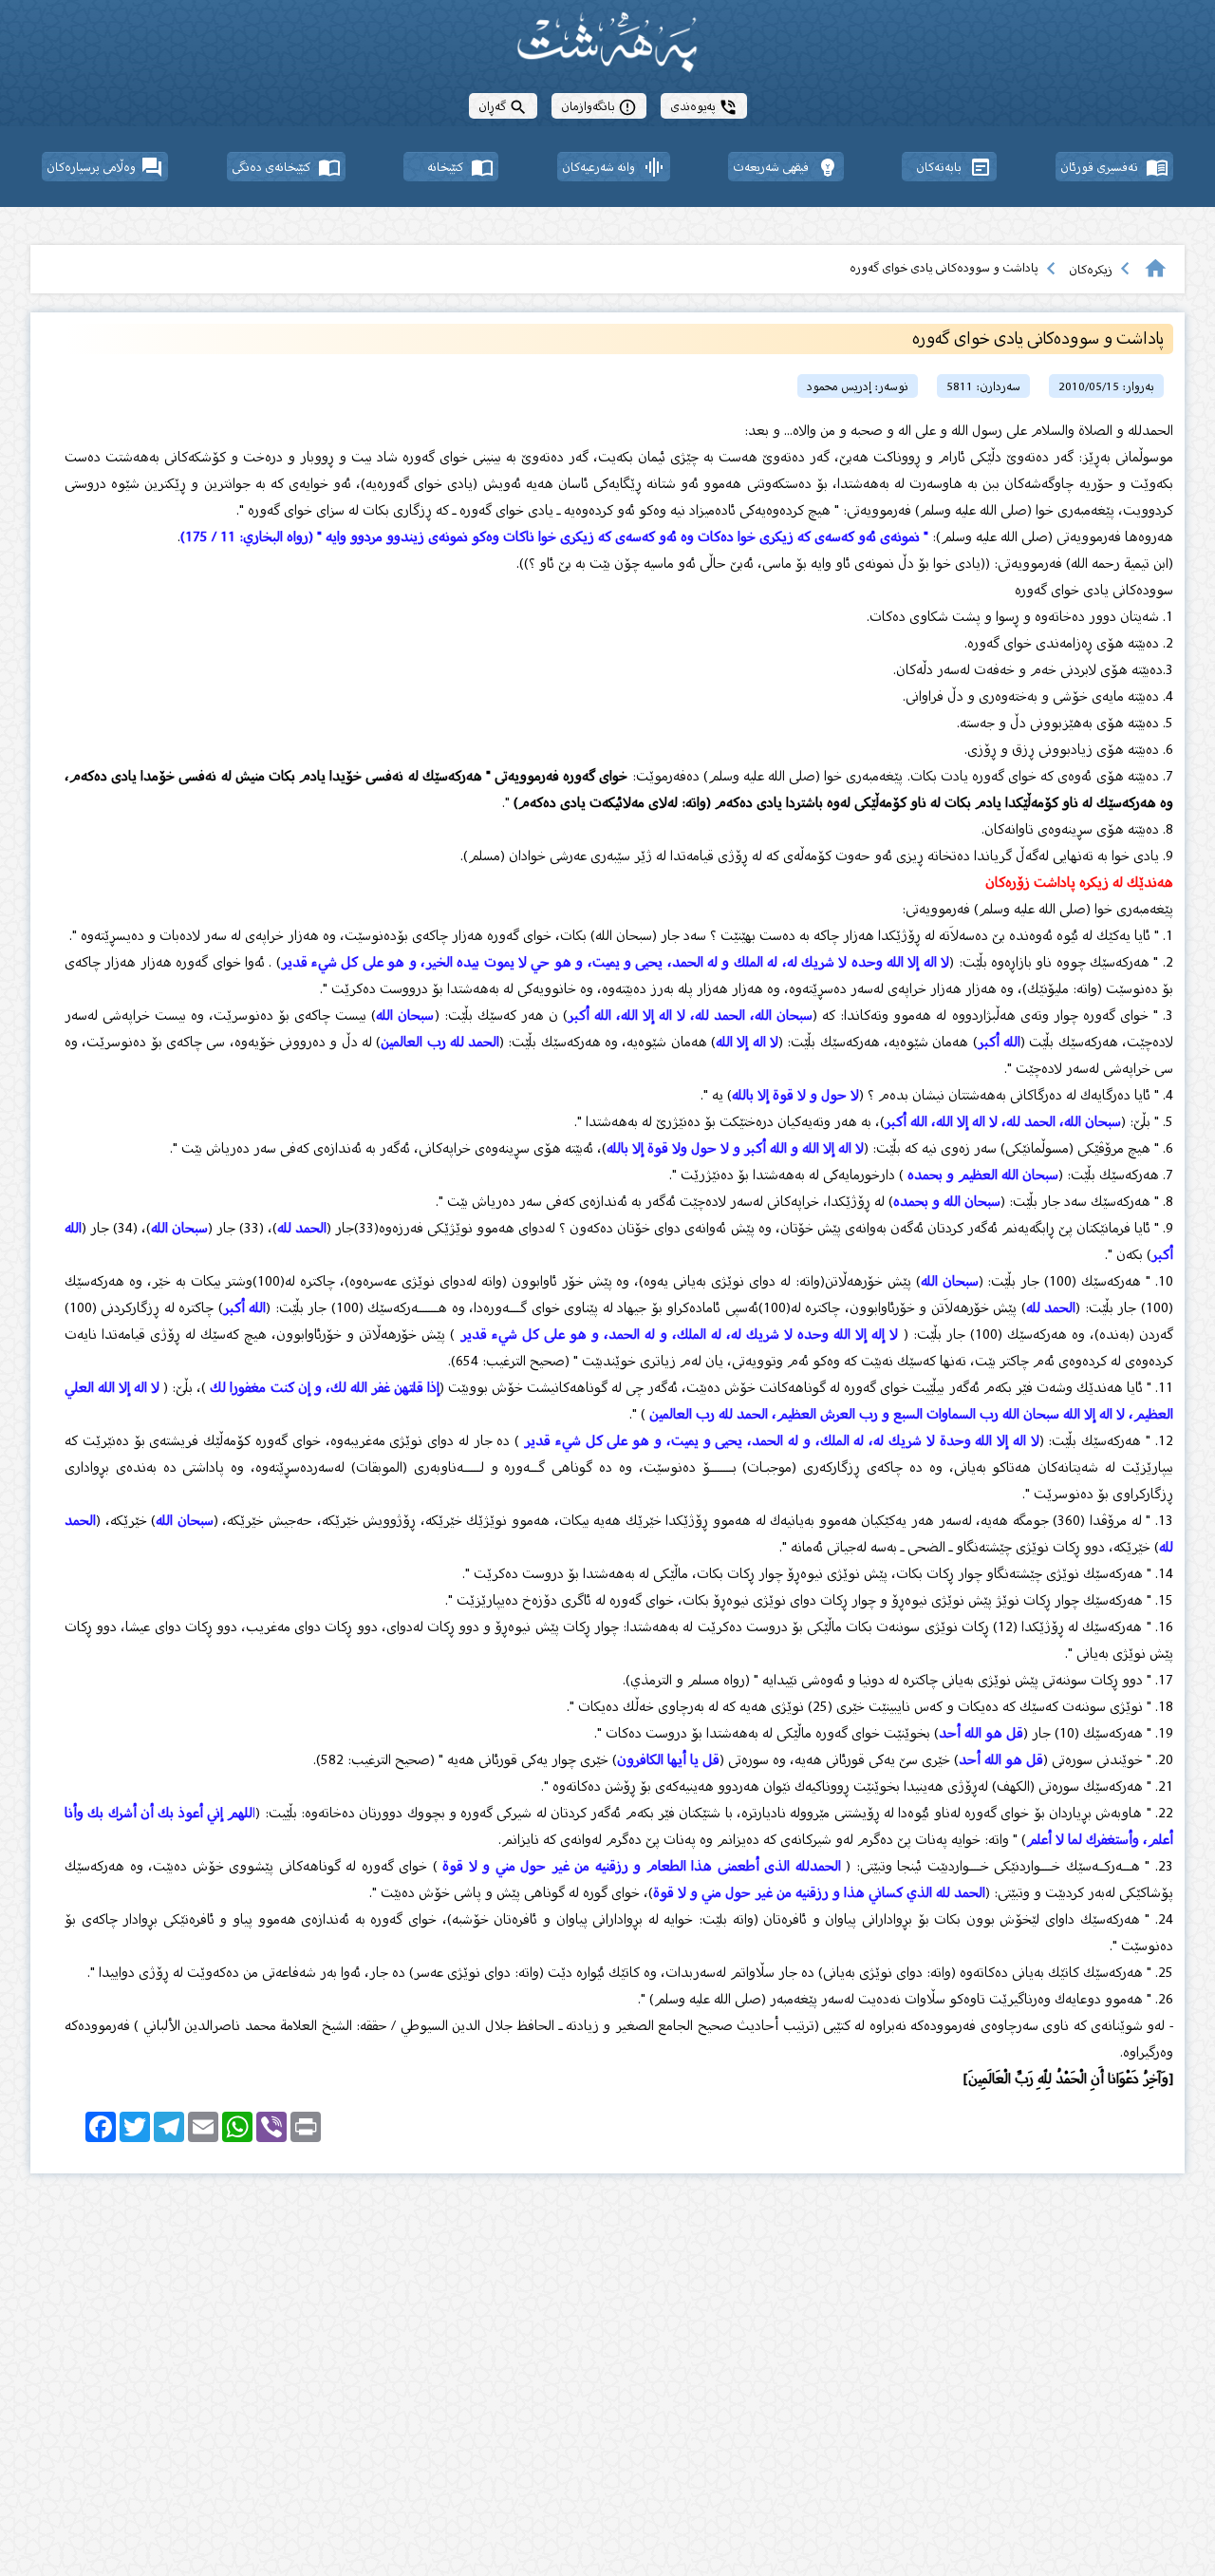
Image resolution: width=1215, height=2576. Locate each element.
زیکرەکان (1091, 269)
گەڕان (503, 106)
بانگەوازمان (599, 106)
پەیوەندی (704, 106)
